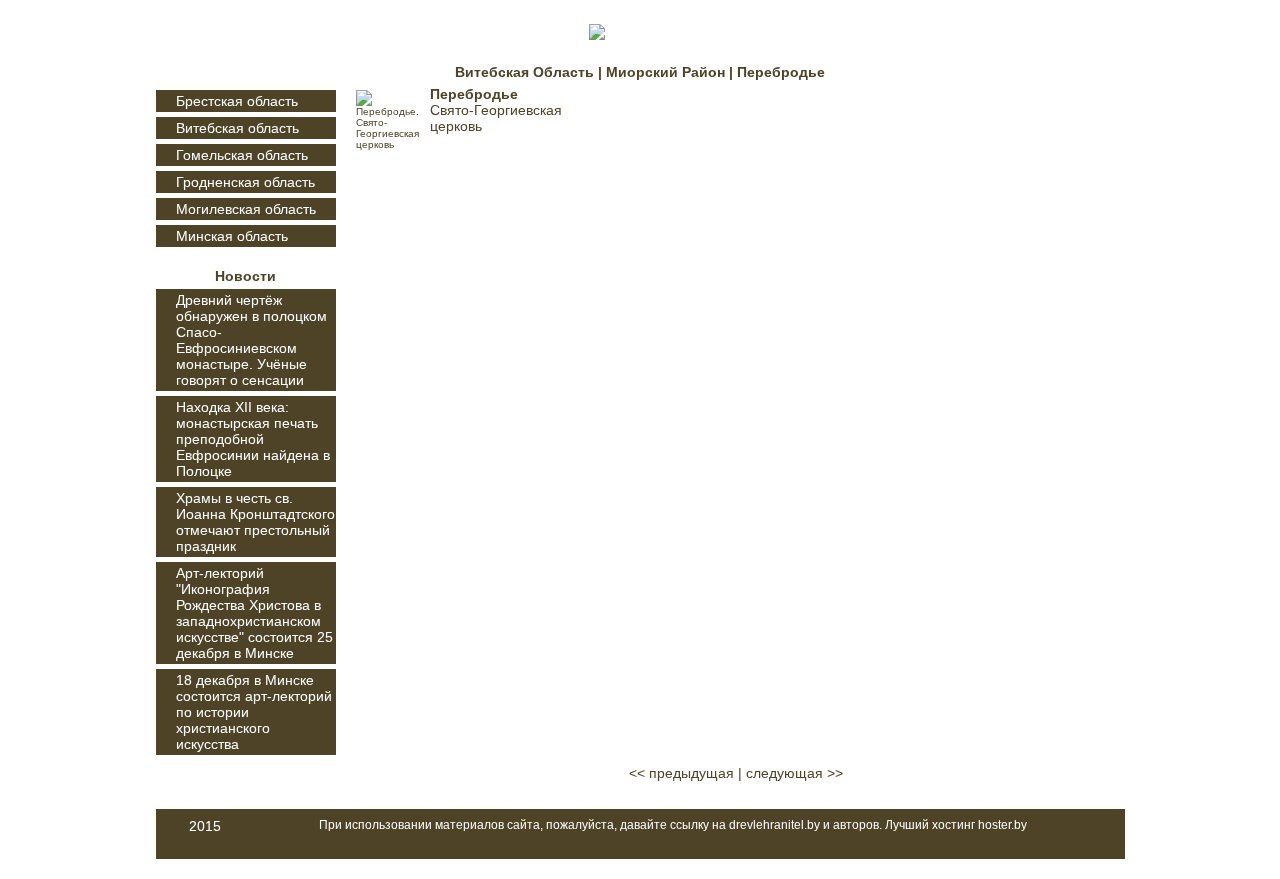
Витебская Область (524, 72)
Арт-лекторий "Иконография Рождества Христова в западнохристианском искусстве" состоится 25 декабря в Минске (254, 613)
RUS (1103, 144)
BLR (1103, 34)
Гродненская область (245, 182)
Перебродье (474, 94)
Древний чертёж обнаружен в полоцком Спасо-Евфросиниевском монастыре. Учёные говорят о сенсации (251, 340)
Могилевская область (246, 209)
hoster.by (1002, 825)
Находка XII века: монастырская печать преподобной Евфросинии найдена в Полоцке (253, 439)
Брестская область (237, 101)
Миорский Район (665, 72)
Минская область (232, 236)
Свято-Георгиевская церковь (496, 118)
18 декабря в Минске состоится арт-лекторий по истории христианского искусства (254, 712)
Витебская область (237, 128)
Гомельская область (242, 155)
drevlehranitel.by (774, 825)
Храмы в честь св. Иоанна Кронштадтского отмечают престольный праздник (255, 522)
